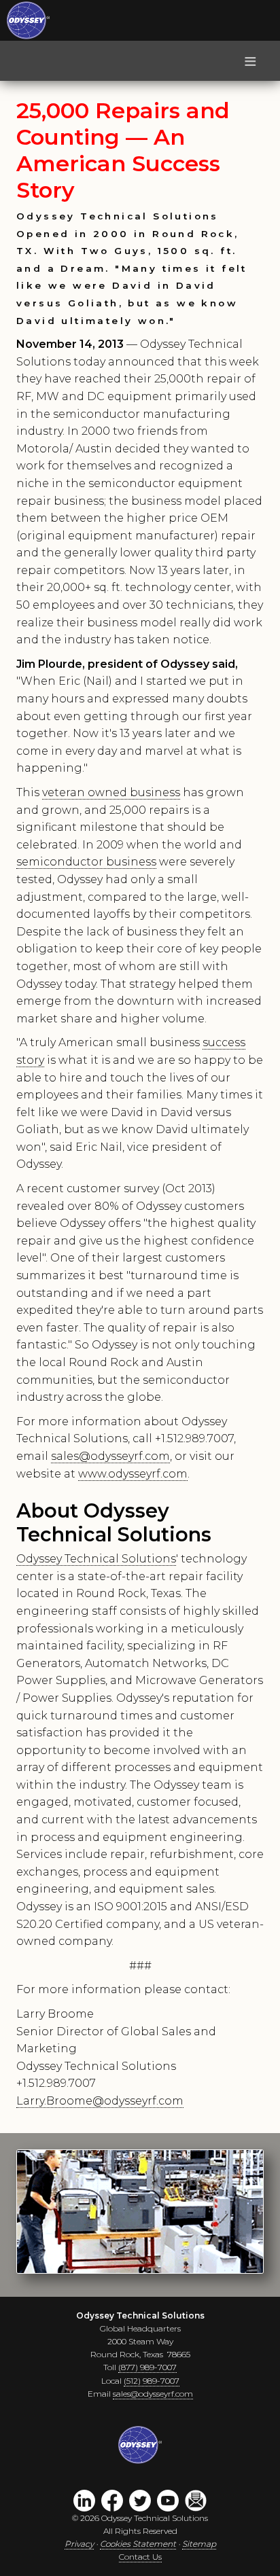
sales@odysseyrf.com (110, 1456)
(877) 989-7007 (147, 2367)
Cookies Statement (138, 2544)
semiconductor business (86, 862)
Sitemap (199, 2544)
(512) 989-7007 (152, 2381)
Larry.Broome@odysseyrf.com (100, 2101)
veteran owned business (111, 792)
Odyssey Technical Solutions (96, 1559)
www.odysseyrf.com (133, 1474)
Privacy (79, 2544)
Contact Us (140, 2557)
